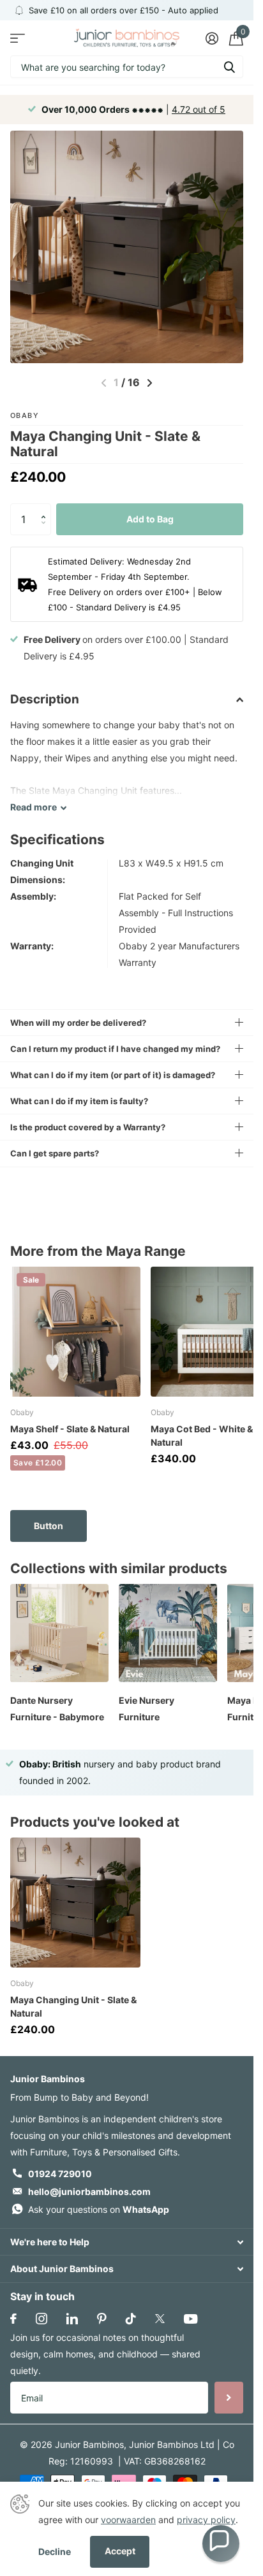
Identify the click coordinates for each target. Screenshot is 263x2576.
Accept (120, 2551)
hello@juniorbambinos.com (89, 2191)
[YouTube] (191, 2319)
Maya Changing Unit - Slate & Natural (73, 2006)
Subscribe (229, 2398)
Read (34, 807)
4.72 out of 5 (199, 109)
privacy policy (206, 2520)
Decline (55, 2551)
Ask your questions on (99, 2209)
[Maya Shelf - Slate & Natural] (75, 1332)
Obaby (25, 415)
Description (45, 699)
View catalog (18, 38)
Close (127, 2242)
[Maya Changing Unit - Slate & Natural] (75, 1903)
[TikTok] (131, 2319)
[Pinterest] (102, 2319)
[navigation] (150, 383)
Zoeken (229, 67)
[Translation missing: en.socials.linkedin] (72, 2319)
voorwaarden (128, 2520)
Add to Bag (150, 519)
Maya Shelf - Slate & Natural (70, 1429)
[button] (46, 508)
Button (49, 1526)
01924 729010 (60, 2174)
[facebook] (13, 2319)
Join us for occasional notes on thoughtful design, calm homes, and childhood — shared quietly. (105, 2354)
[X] (160, 2319)
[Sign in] (212, 38)
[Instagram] (41, 2319)
